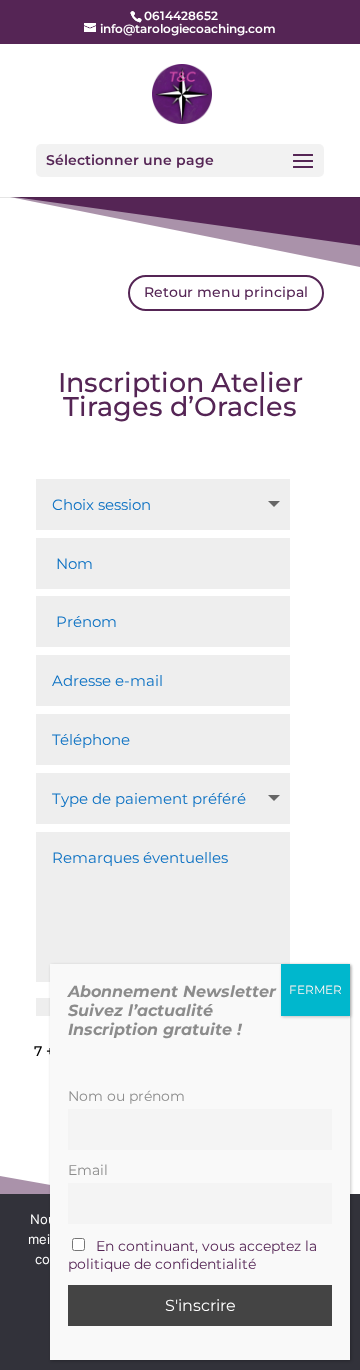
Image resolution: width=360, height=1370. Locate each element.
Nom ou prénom (126, 1096)
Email (88, 1170)
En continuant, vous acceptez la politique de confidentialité (192, 1255)
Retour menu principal (226, 292)
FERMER (315, 989)
